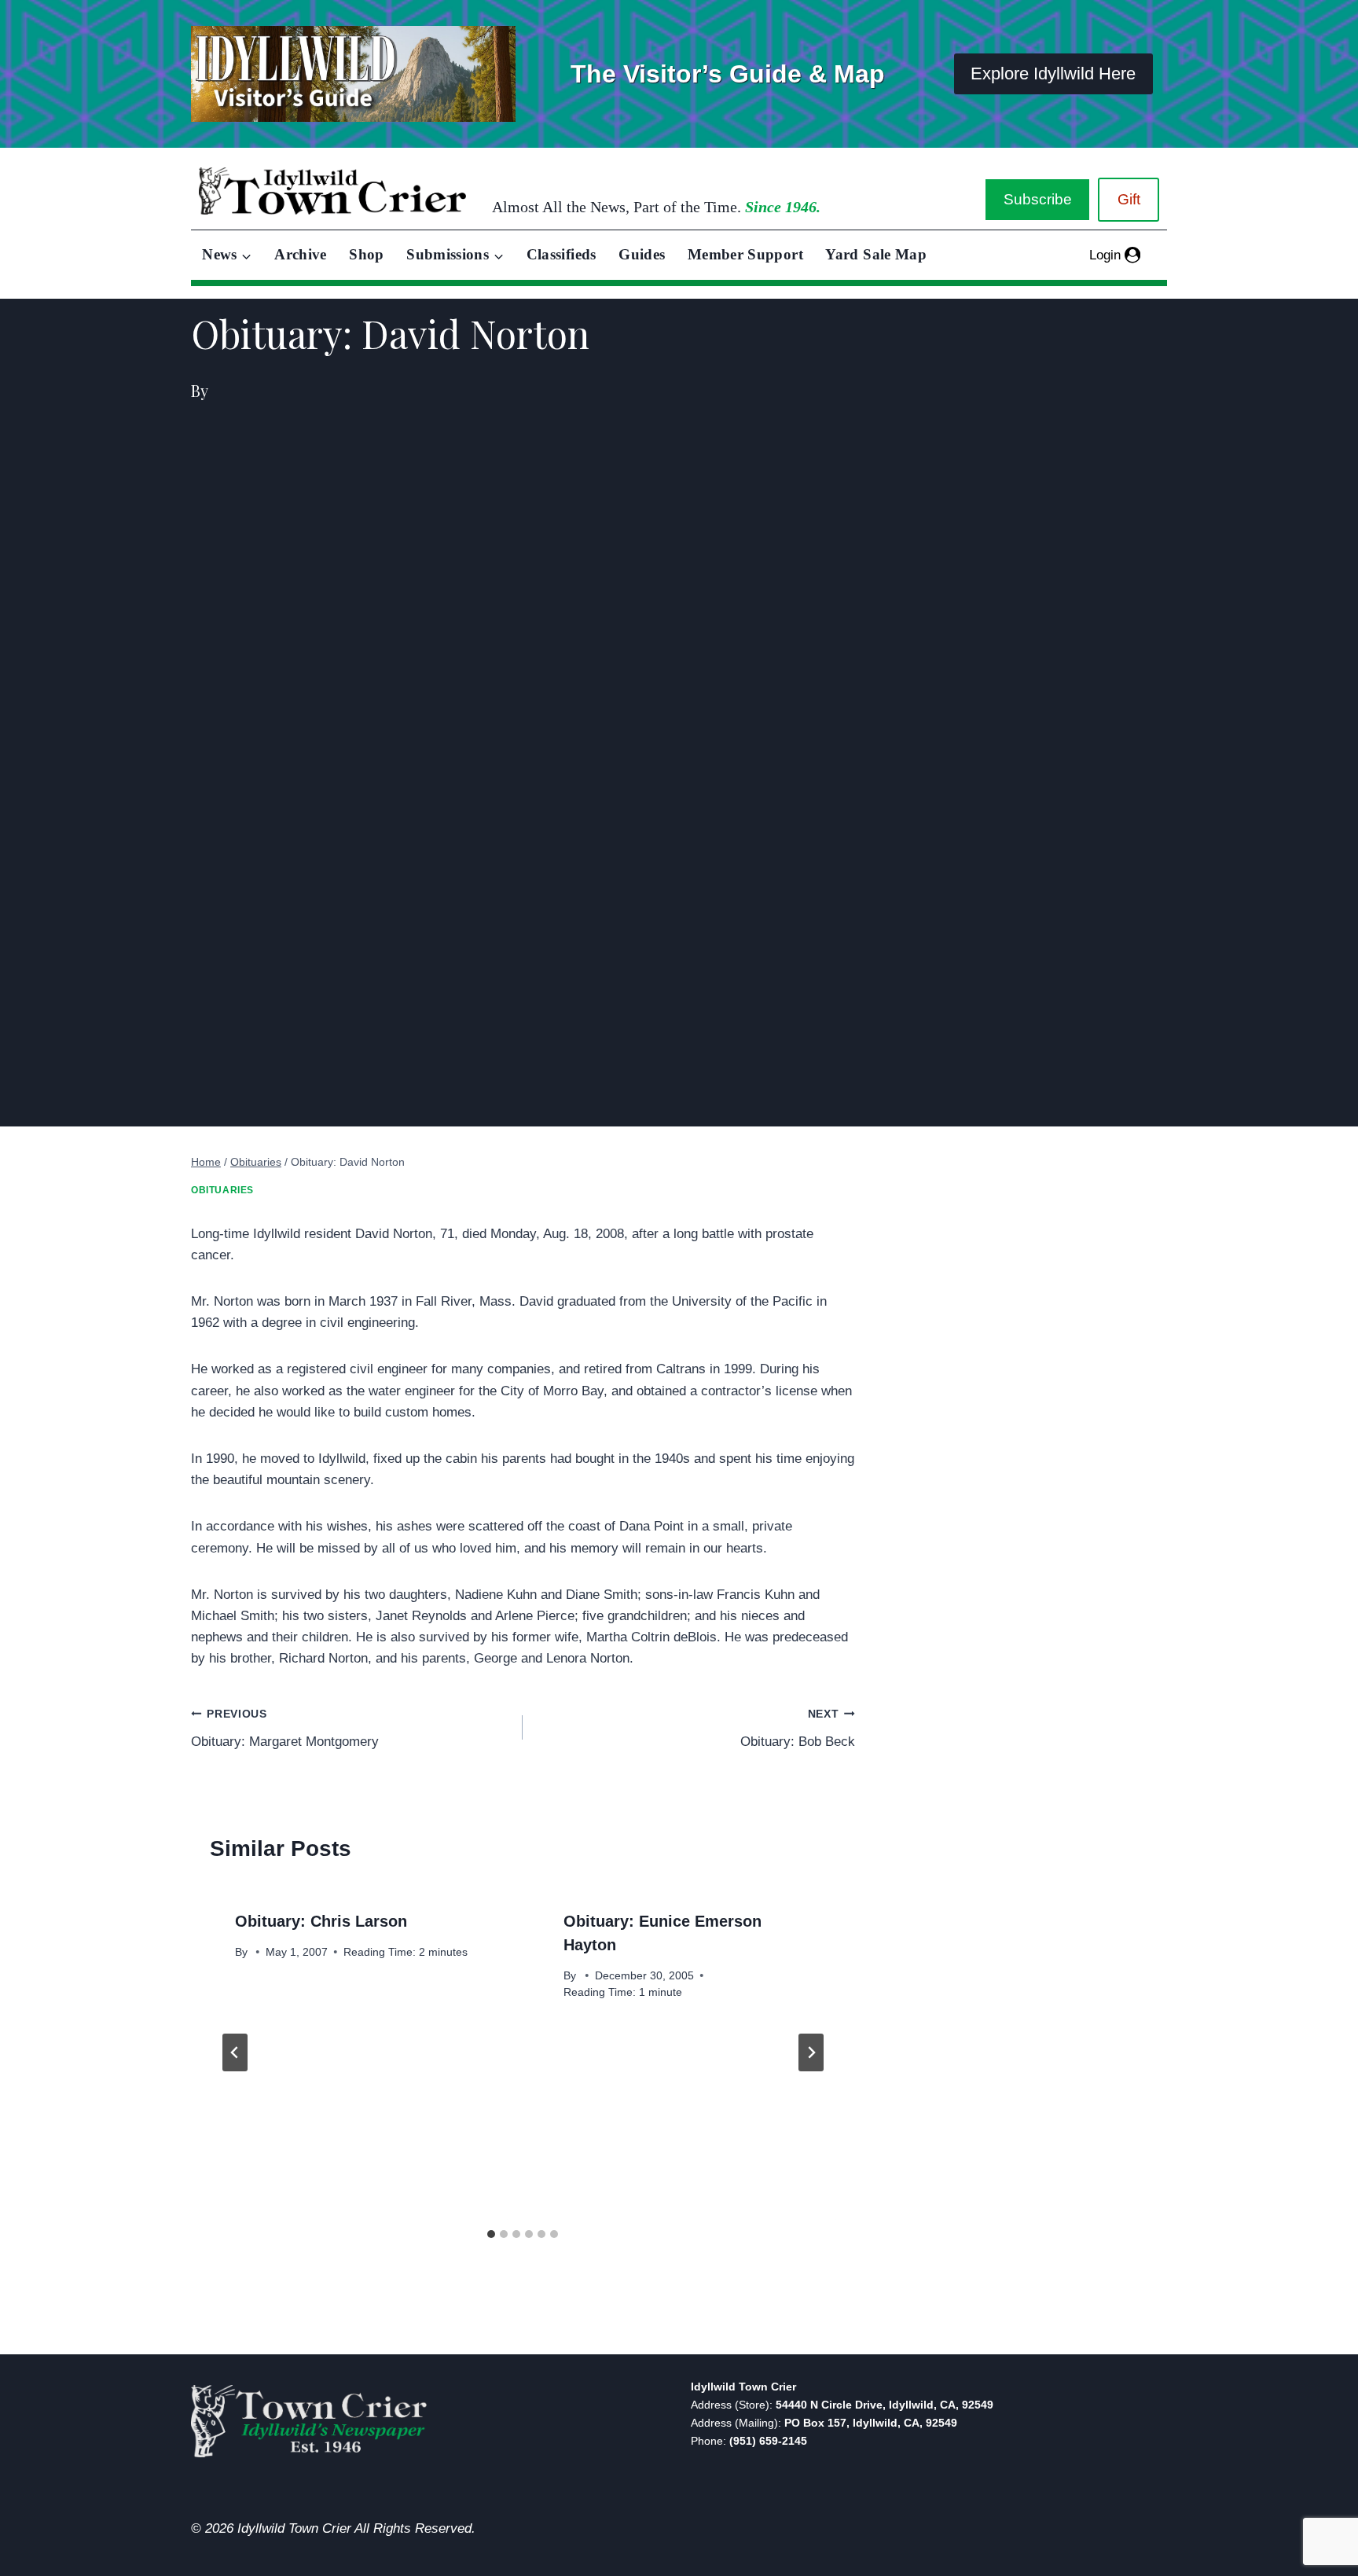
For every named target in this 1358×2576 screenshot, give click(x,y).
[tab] (491, 2234)
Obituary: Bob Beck (797, 1729)
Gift (1129, 199)
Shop (366, 254)
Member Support (745, 254)
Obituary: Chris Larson (321, 1921)
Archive (301, 254)
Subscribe (1038, 199)
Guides (642, 254)
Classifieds (562, 254)
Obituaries (222, 1190)
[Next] (811, 2052)
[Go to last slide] (235, 2052)
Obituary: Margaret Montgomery (285, 1729)
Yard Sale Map (876, 254)
